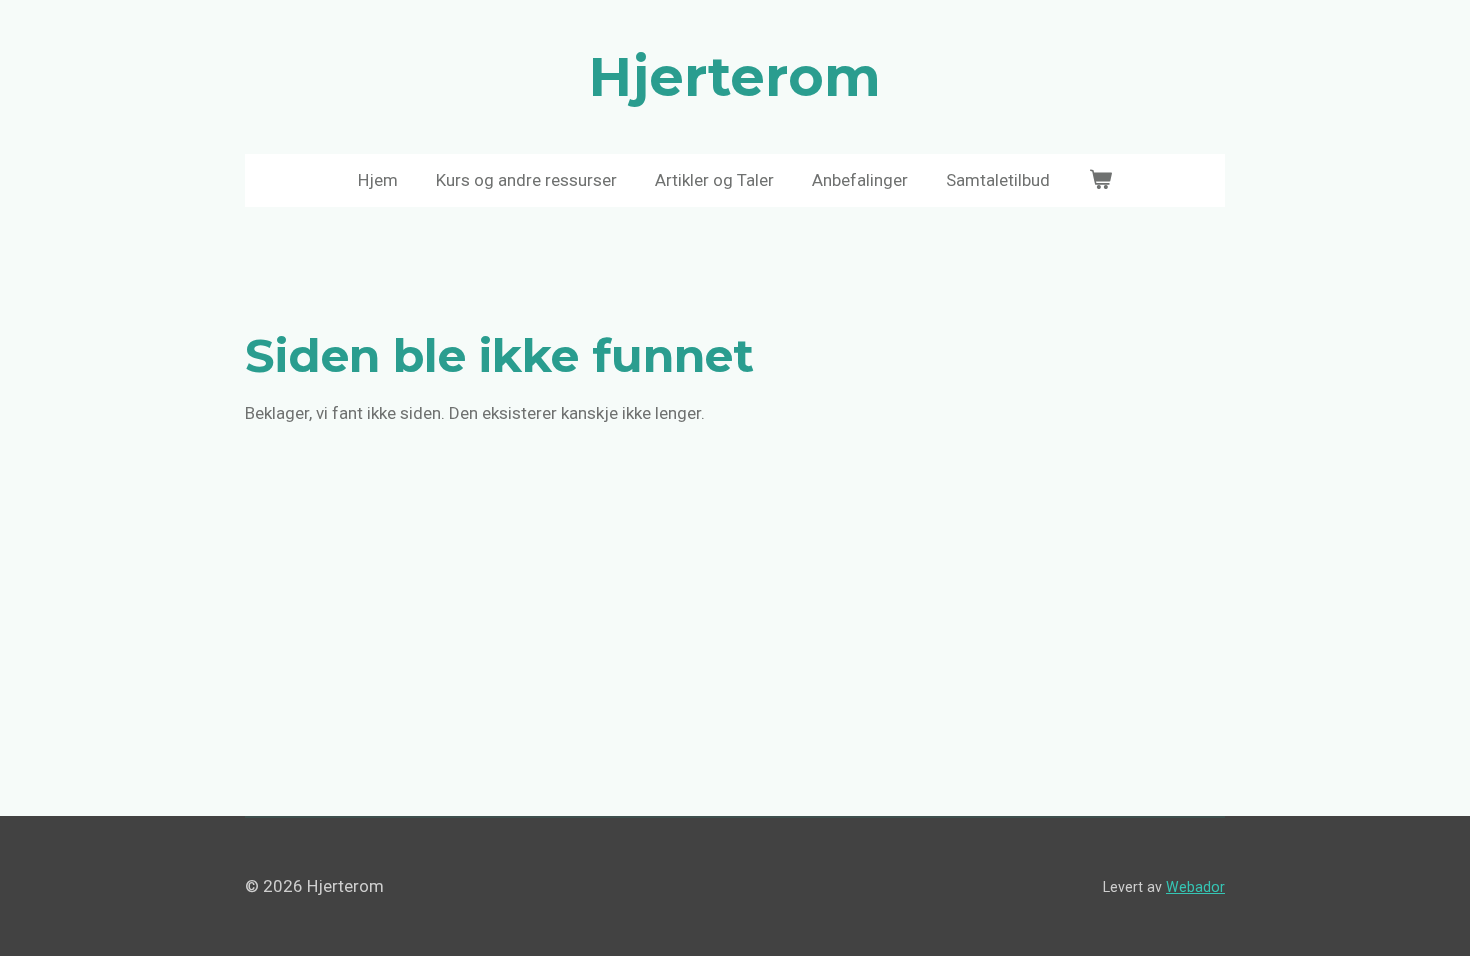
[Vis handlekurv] (1100, 181)
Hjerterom (735, 77)
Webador (1195, 887)
